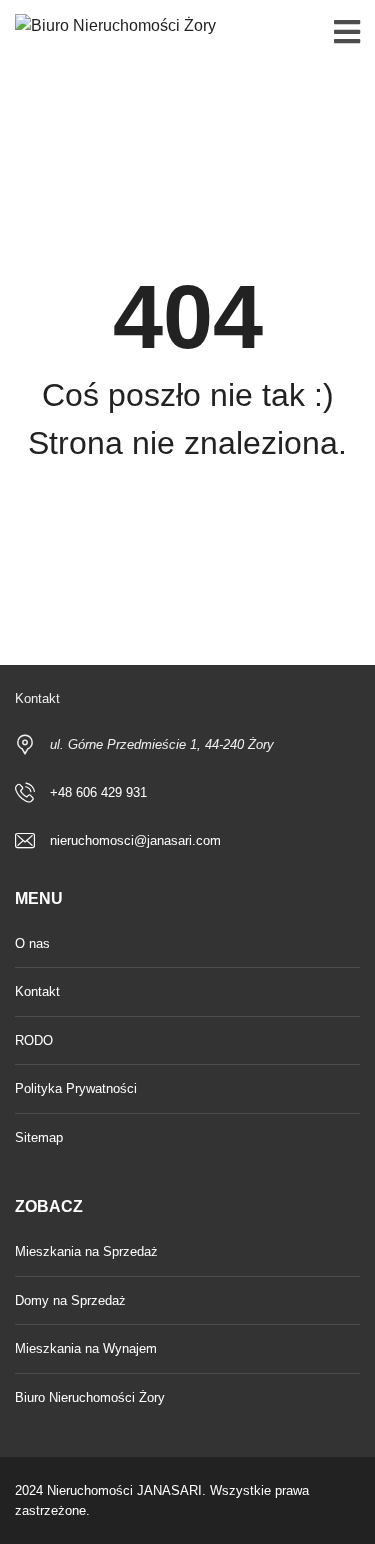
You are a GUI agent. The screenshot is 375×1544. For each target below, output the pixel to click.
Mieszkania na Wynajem (86, 1348)
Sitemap (39, 1137)
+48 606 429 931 (98, 792)
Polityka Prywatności (76, 1088)
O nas (32, 943)
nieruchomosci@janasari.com (135, 840)
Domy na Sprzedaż (70, 1300)
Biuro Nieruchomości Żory (90, 1397)
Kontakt (37, 991)
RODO (34, 1040)
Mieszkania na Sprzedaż (86, 1251)
